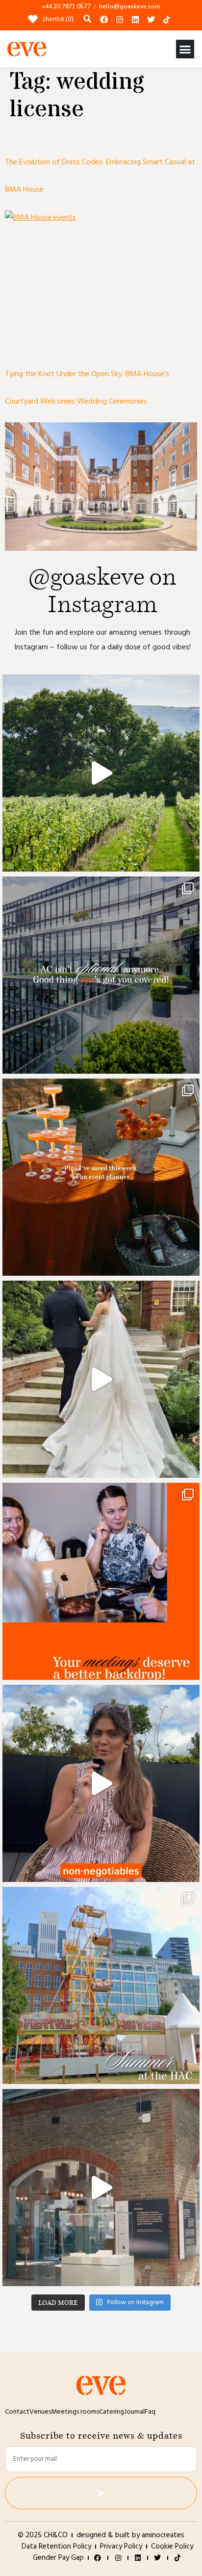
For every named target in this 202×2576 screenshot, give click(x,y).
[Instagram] (120, 20)
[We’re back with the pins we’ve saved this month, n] (101, 1177)
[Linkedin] (135, 20)
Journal (134, 2412)
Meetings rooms (75, 2412)
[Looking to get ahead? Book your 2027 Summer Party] (101, 1985)
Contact (17, 2412)
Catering (112, 2412)
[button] (185, 49)
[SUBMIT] (101, 2493)
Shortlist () (58, 19)
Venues (40, 2412)
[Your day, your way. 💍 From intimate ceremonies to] (101, 1379)
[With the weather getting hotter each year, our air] (101, 975)
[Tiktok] (167, 20)
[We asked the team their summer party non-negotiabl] (101, 1783)
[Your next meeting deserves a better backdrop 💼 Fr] (101, 1581)
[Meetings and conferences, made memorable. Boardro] (101, 2188)
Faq (150, 2412)
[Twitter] (151, 20)
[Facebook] (104, 20)
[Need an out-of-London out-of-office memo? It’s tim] (101, 773)
